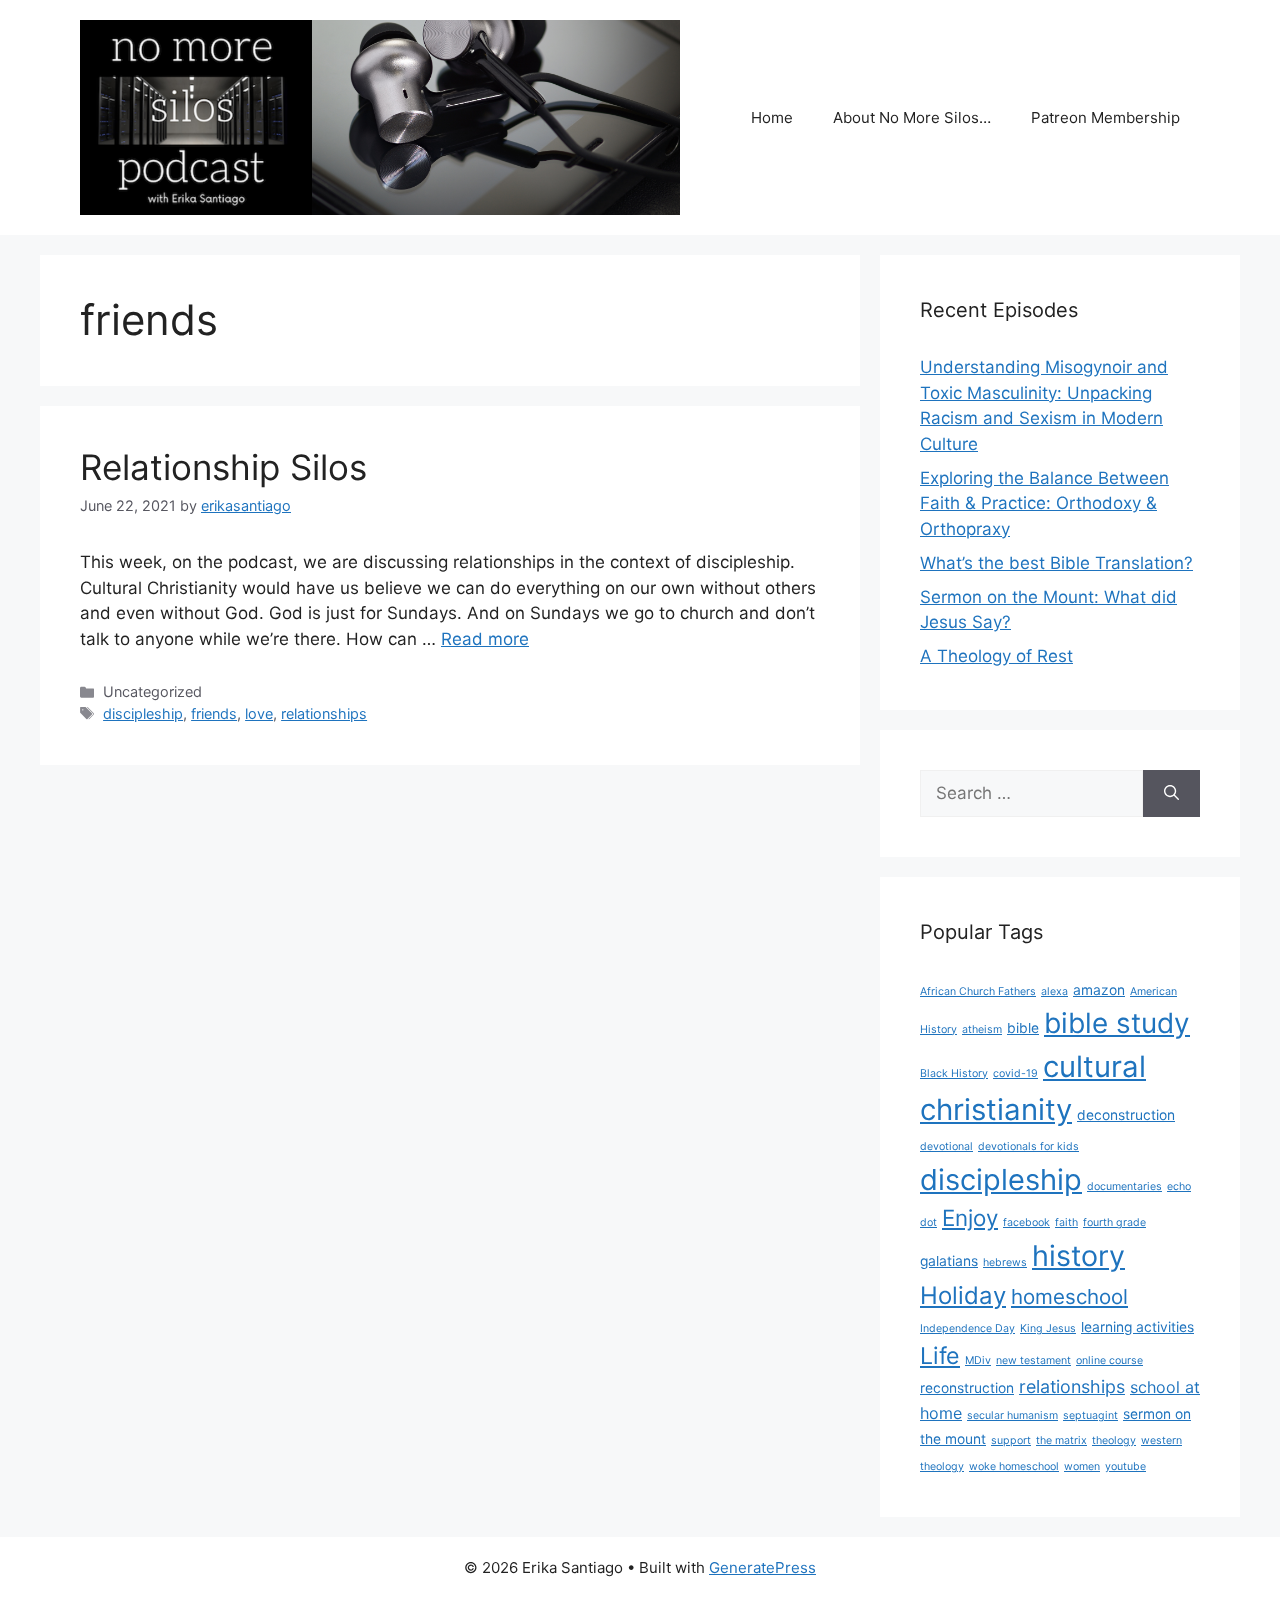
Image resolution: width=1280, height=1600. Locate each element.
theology (1114, 1440)
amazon (1099, 990)
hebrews (1005, 1262)
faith (1066, 1222)
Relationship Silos (223, 467)
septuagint (1090, 1415)
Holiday (963, 1295)
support (1011, 1440)
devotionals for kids (1028, 1146)
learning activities (1137, 1327)
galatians (949, 1261)
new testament (1033, 1360)
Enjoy (970, 1217)
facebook (1026, 1222)
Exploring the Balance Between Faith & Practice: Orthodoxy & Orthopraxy (1044, 503)
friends (214, 713)
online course (1109, 1360)
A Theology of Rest (996, 656)
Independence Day (967, 1328)
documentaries (1124, 1186)
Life (940, 1355)
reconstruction (967, 1388)
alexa (1054, 991)
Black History (954, 1073)
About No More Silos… (912, 117)
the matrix (1061, 1440)
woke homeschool (1014, 1466)
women (1082, 1466)
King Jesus (1048, 1328)
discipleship (143, 713)
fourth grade (1114, 1222)
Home (772, 117)
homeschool (1069, 1296)
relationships (324, 713)
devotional (946, 1146)
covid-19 (1015, 1073)
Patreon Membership (1105, 117)
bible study (1117, 1023)
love (259, 713)
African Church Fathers (978, 991)
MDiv (978, 1360)
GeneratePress (762, 1567)
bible (1023, 1028)
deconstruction (1126, 1115)
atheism (982, 1029)
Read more (485, 639)
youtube (1125, 1466)
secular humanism (1012, 1415)
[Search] (1171, 794)
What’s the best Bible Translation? (1056, 563)
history (1078, 1255)
